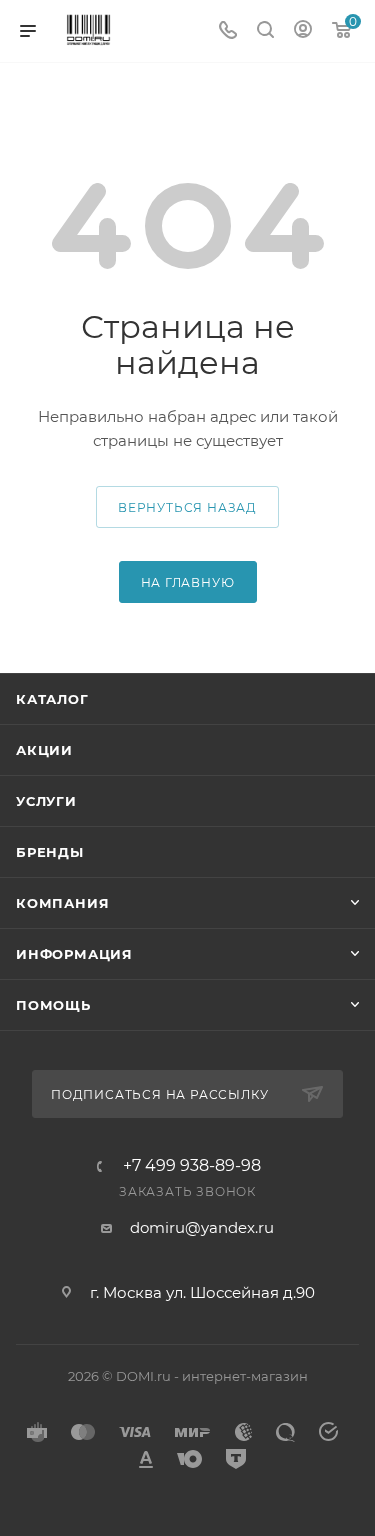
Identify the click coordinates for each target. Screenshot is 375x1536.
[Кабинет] (303, 31)
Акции (44, 750)
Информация (74, 954)
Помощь (53, 1005)
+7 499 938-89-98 (192, 1166)
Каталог (52, 699)
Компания (62, 903)
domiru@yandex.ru (202, 1227)
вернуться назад (187, 507)
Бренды (50, 852)
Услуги (46, 801)
